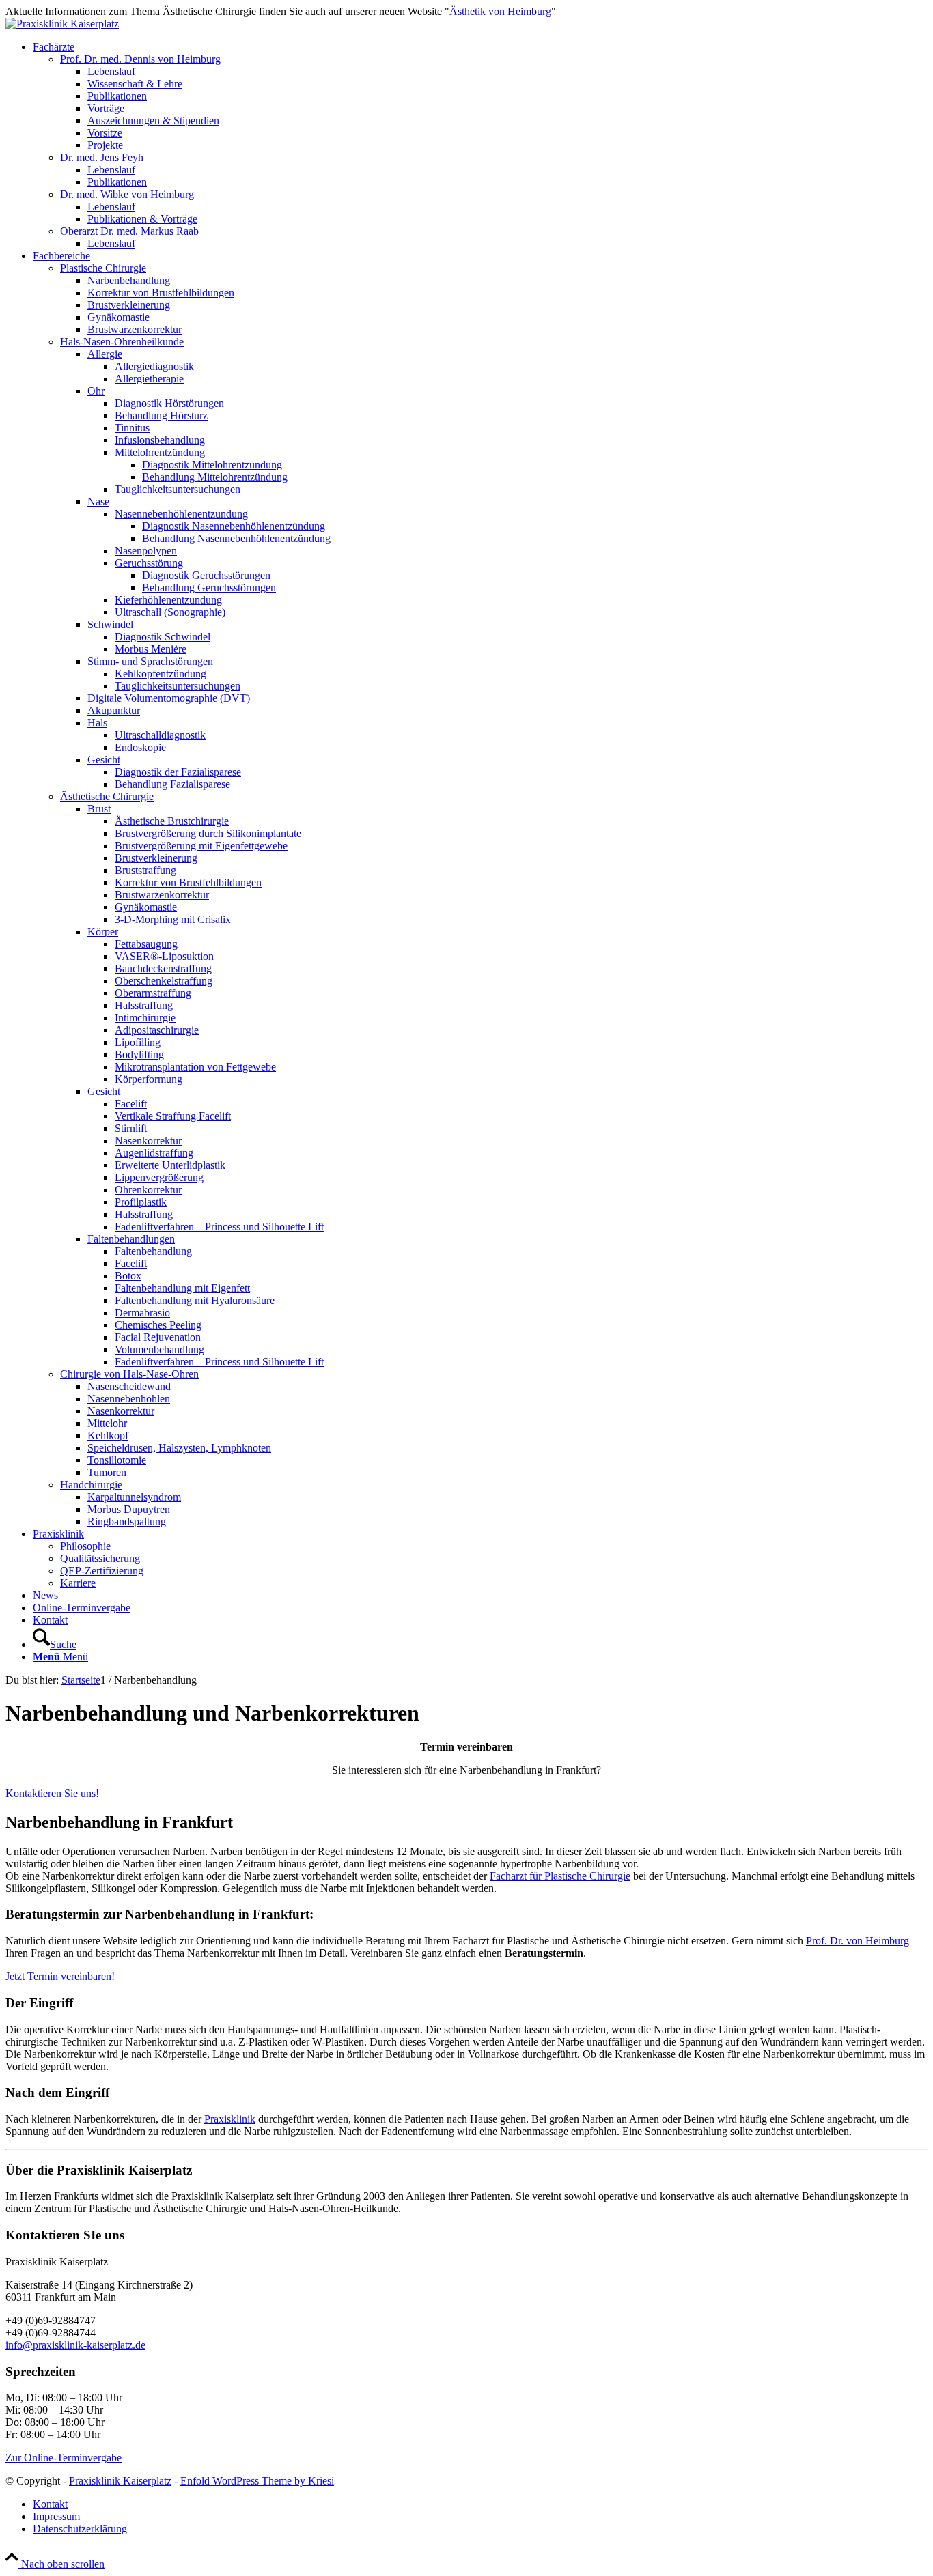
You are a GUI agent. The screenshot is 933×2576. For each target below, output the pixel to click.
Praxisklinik (230, 2119)
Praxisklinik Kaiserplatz (120, 2481)
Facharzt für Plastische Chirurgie (560, 1876)
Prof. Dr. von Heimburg (858, 1941)
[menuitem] (480, 145)
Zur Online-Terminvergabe (64, 2458)
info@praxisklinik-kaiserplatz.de (75, 2345)
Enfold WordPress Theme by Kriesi (257, 2481)
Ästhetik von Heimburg (500, 11)
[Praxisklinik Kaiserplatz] (62, 24)
